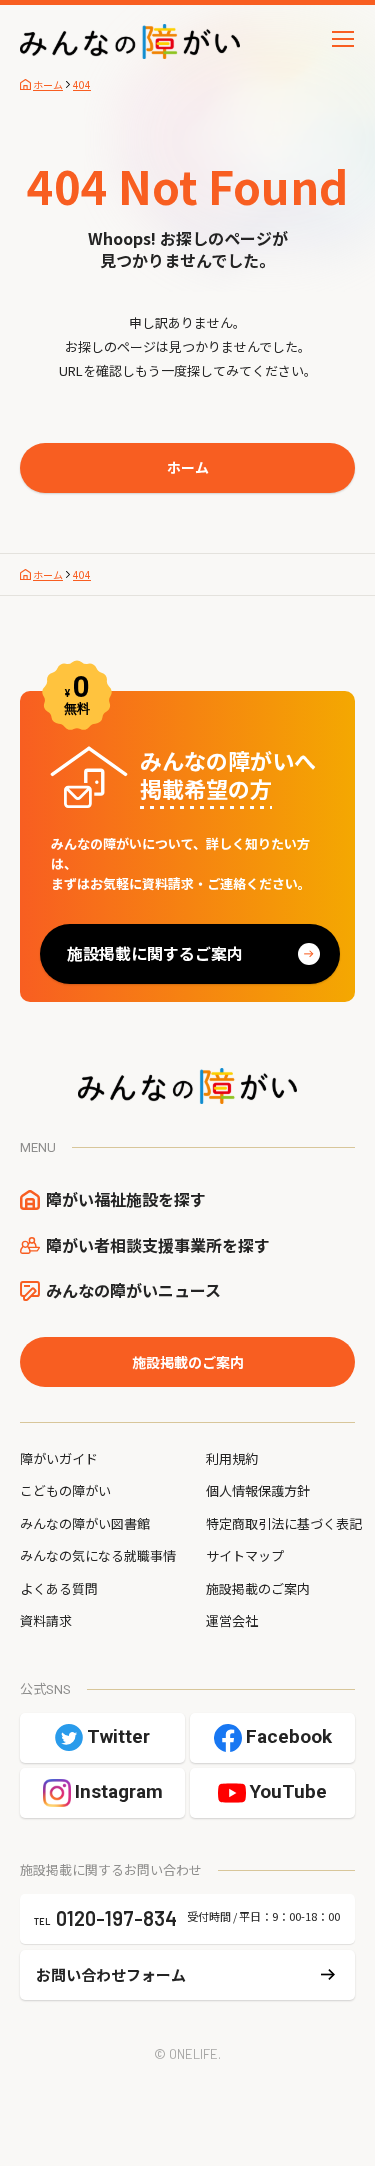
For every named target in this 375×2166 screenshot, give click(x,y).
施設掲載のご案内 (188, 1362)
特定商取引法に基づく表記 (284, 1523)
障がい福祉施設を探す (126, 1199)
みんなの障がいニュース (133, 1290)
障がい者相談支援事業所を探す (158, 1245)
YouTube (288, 1791)
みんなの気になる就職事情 (98, 1555)
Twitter (118, 1736)
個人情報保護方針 (258, 1490)
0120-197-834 (116, 1918)
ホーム (188, 467)
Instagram (119, 1791)
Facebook (289, 1736)
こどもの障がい (65, 1490)
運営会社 (232, 1620)
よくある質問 (59, 1588)
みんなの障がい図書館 (85, 1523)
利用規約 (232, 1458)
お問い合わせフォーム (111, 1974)
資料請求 (46, 1620)
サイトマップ (245, 1555)
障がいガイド (59, 1458)
